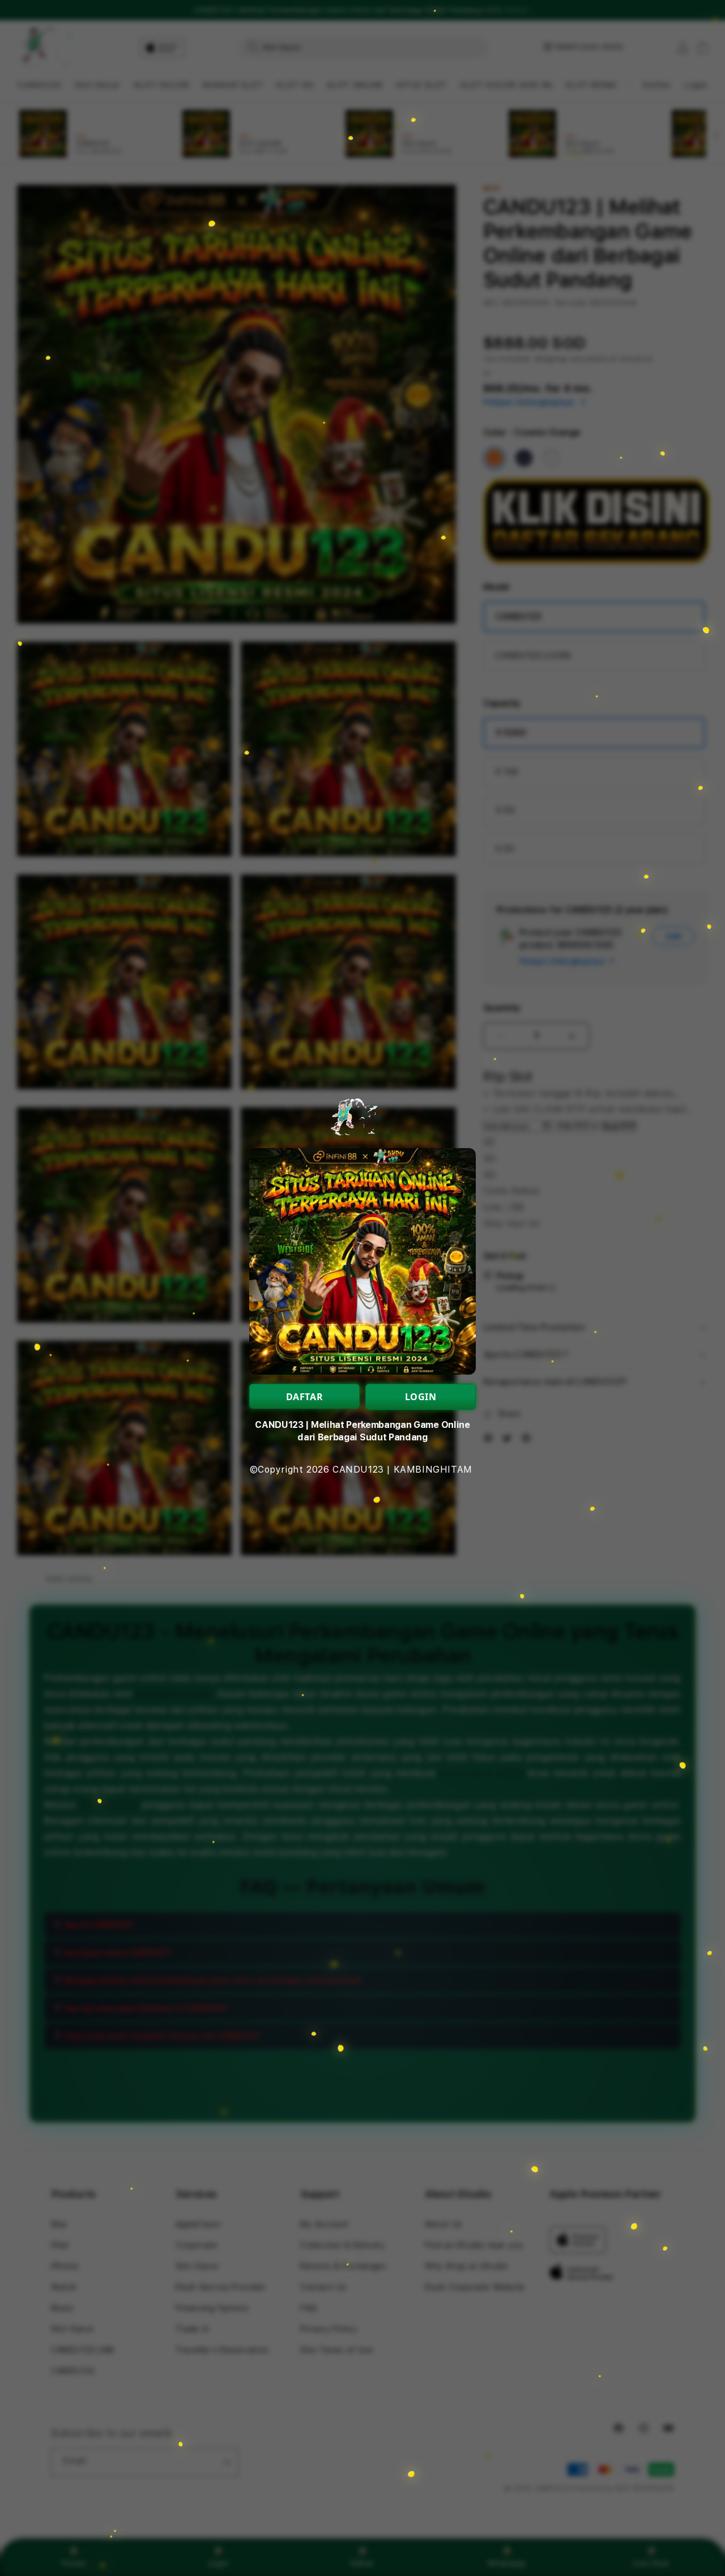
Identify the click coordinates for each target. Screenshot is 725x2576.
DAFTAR (305, 1397)
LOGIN (421, 1397)
